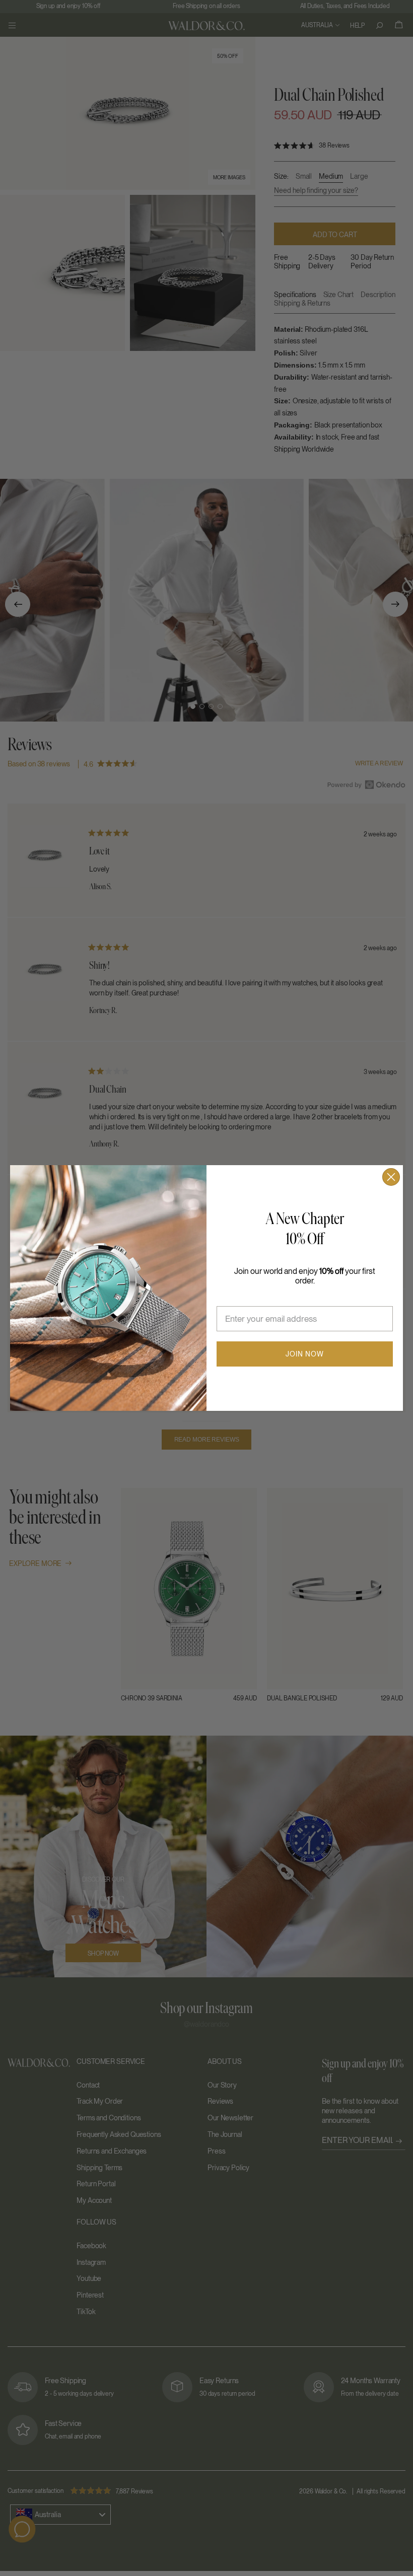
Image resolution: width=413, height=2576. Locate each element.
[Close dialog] (391, 1177)
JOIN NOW (305, 1354)
